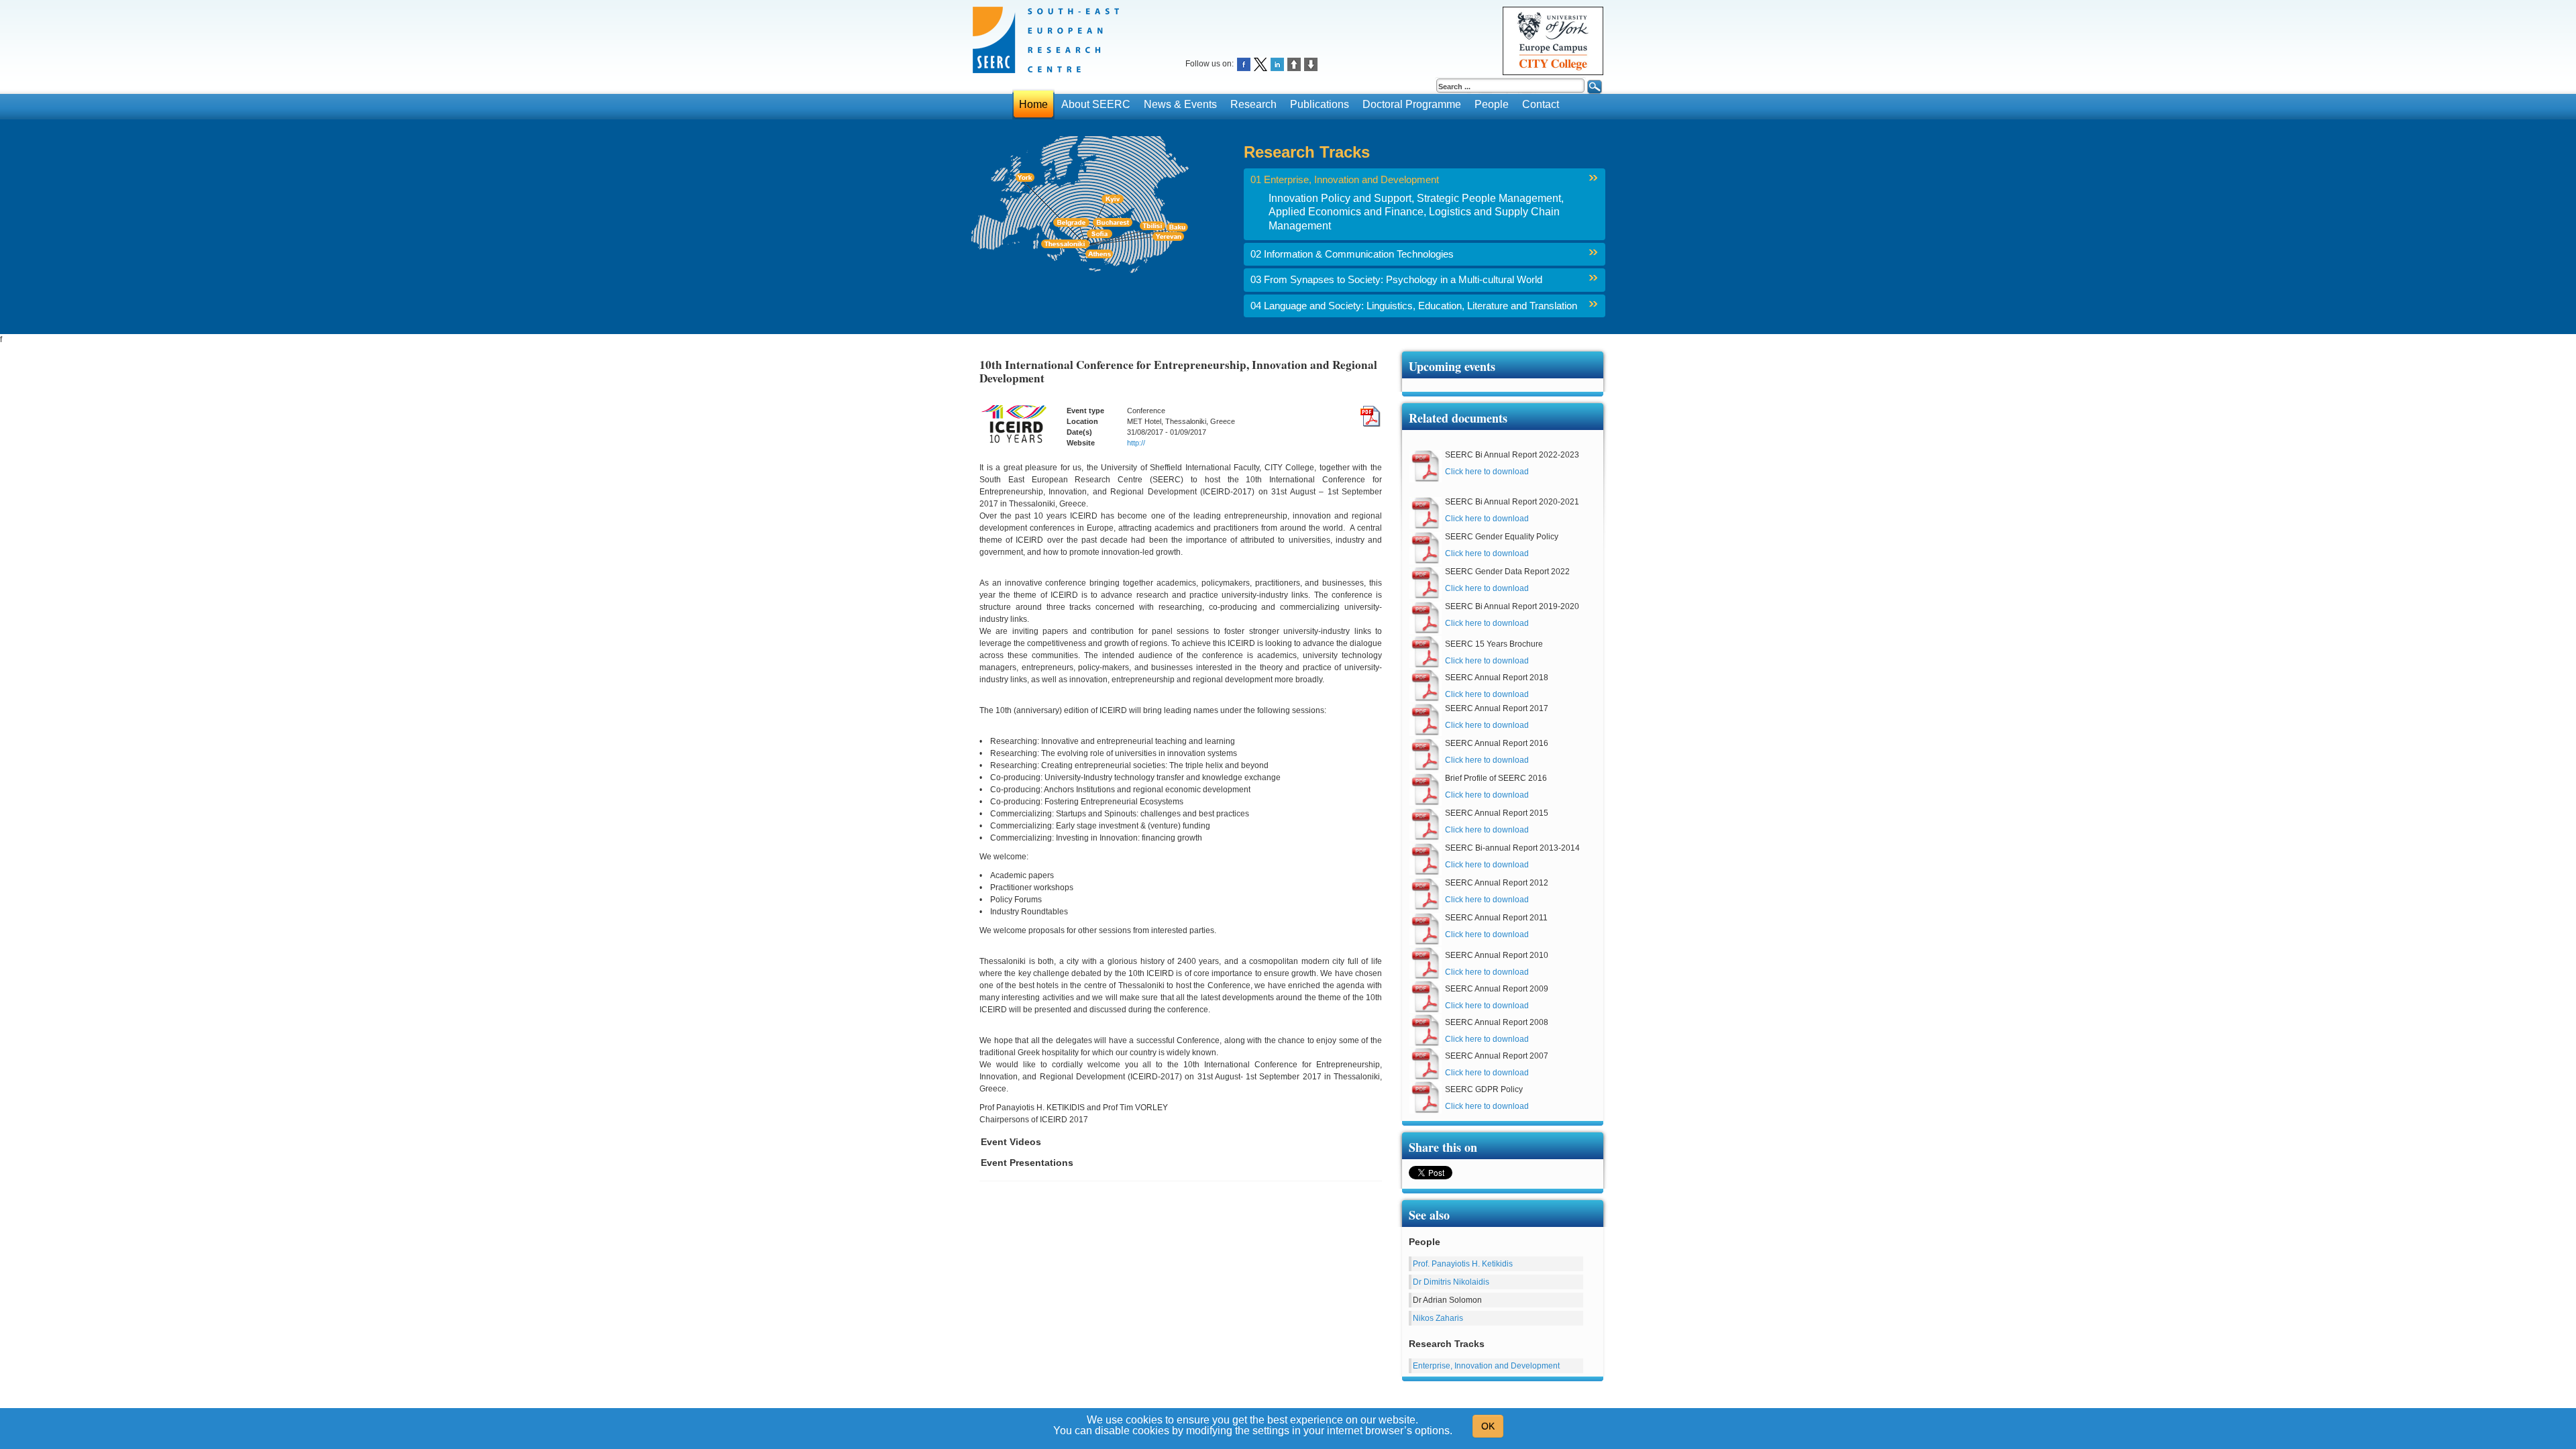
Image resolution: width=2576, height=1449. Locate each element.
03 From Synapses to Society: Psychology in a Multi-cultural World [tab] (1396, 280)
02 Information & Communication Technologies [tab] (1352, 254)
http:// (1136, 443)
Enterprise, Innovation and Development (1486, 1366)
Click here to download (1487, 472)
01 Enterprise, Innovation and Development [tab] (1345, 180)
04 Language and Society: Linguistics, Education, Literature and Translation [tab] (1414, 306)
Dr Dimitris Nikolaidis (1451, 1282)
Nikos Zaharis (1438, 1318)
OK (1488, 1426)
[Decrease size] (1311, 63)
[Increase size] (1294, 63)
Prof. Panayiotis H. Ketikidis (1463, 1264)
